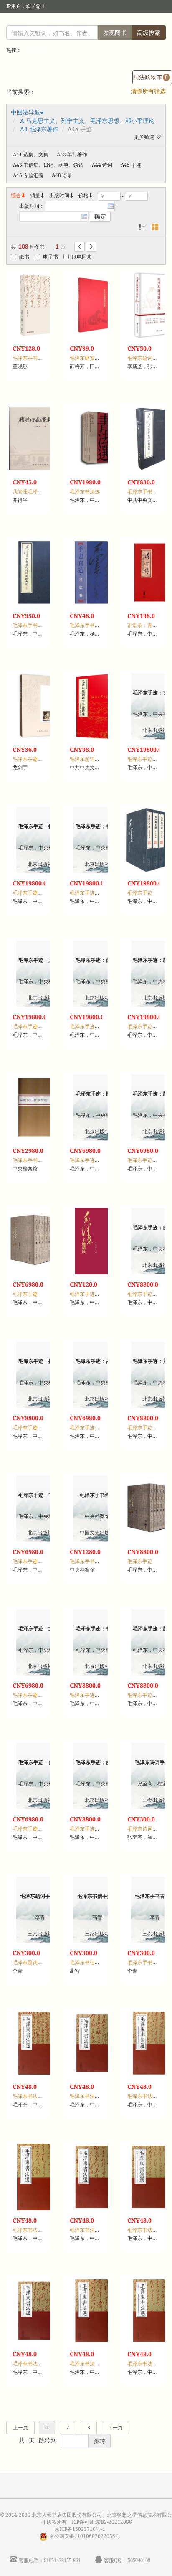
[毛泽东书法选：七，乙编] (97, 2311)
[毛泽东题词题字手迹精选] (97, 706)
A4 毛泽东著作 (39, 129)
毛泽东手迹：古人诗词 (95, 1428)
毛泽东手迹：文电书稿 (38, 1026)
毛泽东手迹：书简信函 (95, 893)
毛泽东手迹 (140, 893)
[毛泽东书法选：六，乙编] (40, 2311)
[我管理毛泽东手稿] (40, 439)
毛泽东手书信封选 (33, 1160)
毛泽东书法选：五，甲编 (97, 2096)
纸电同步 (82, 257)
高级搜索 (149, 32)
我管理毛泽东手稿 (33, 492)
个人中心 (131, 23)
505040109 (139, 2560)
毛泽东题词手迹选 (33, 1962)
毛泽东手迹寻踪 (30, 759)
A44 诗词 (102, 165)
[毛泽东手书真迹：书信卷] (97, 572)
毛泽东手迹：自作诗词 (95, 1026)
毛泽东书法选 (85, 492)
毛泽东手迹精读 (87, 1294)
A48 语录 (62, 175)
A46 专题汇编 (28, 175)
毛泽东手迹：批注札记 (38, 893)
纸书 (24, 257)
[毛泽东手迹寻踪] (40, 706)
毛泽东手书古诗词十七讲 (40, 358)
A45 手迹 (131, 165)
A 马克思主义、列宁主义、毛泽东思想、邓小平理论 (87, 121)
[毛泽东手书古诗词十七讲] (40, 305)
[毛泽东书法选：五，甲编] (97, 2043)
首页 (107, 23)
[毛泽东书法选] (97, 439)
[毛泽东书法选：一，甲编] (40, 2043)
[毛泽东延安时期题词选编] (97, 305)
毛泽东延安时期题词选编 (97, 358)
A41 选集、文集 (31, 154)
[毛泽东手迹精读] (97, 1241)
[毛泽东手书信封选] (40, 1107)
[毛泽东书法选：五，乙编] (40, 2177)
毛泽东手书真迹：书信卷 (97, 625)
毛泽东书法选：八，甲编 (97, 2230)
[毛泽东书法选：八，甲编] (97, 2177)
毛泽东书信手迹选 (90, 1962)
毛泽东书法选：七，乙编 (97, 2364)
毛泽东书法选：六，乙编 (40, 2364)
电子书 (51, 257)
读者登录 (37, 23)
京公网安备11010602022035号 (85, 2536)
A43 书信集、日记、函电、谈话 (48, 165)
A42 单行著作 (72, 154)
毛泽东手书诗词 (87, 1561)
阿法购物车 (150, 77)
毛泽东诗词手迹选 (147, 1829)
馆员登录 (66, 23)
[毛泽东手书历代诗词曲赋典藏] (40, 572)
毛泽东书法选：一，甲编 (40, 2096)
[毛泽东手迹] (40, 1241)
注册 (89, 23)
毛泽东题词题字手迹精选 (97, 759)
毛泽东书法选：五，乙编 (40, 2230)
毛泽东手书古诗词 (147, 1962)
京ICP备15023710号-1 (80, 2529)
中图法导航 (25, 112)
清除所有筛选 (148, 91)
